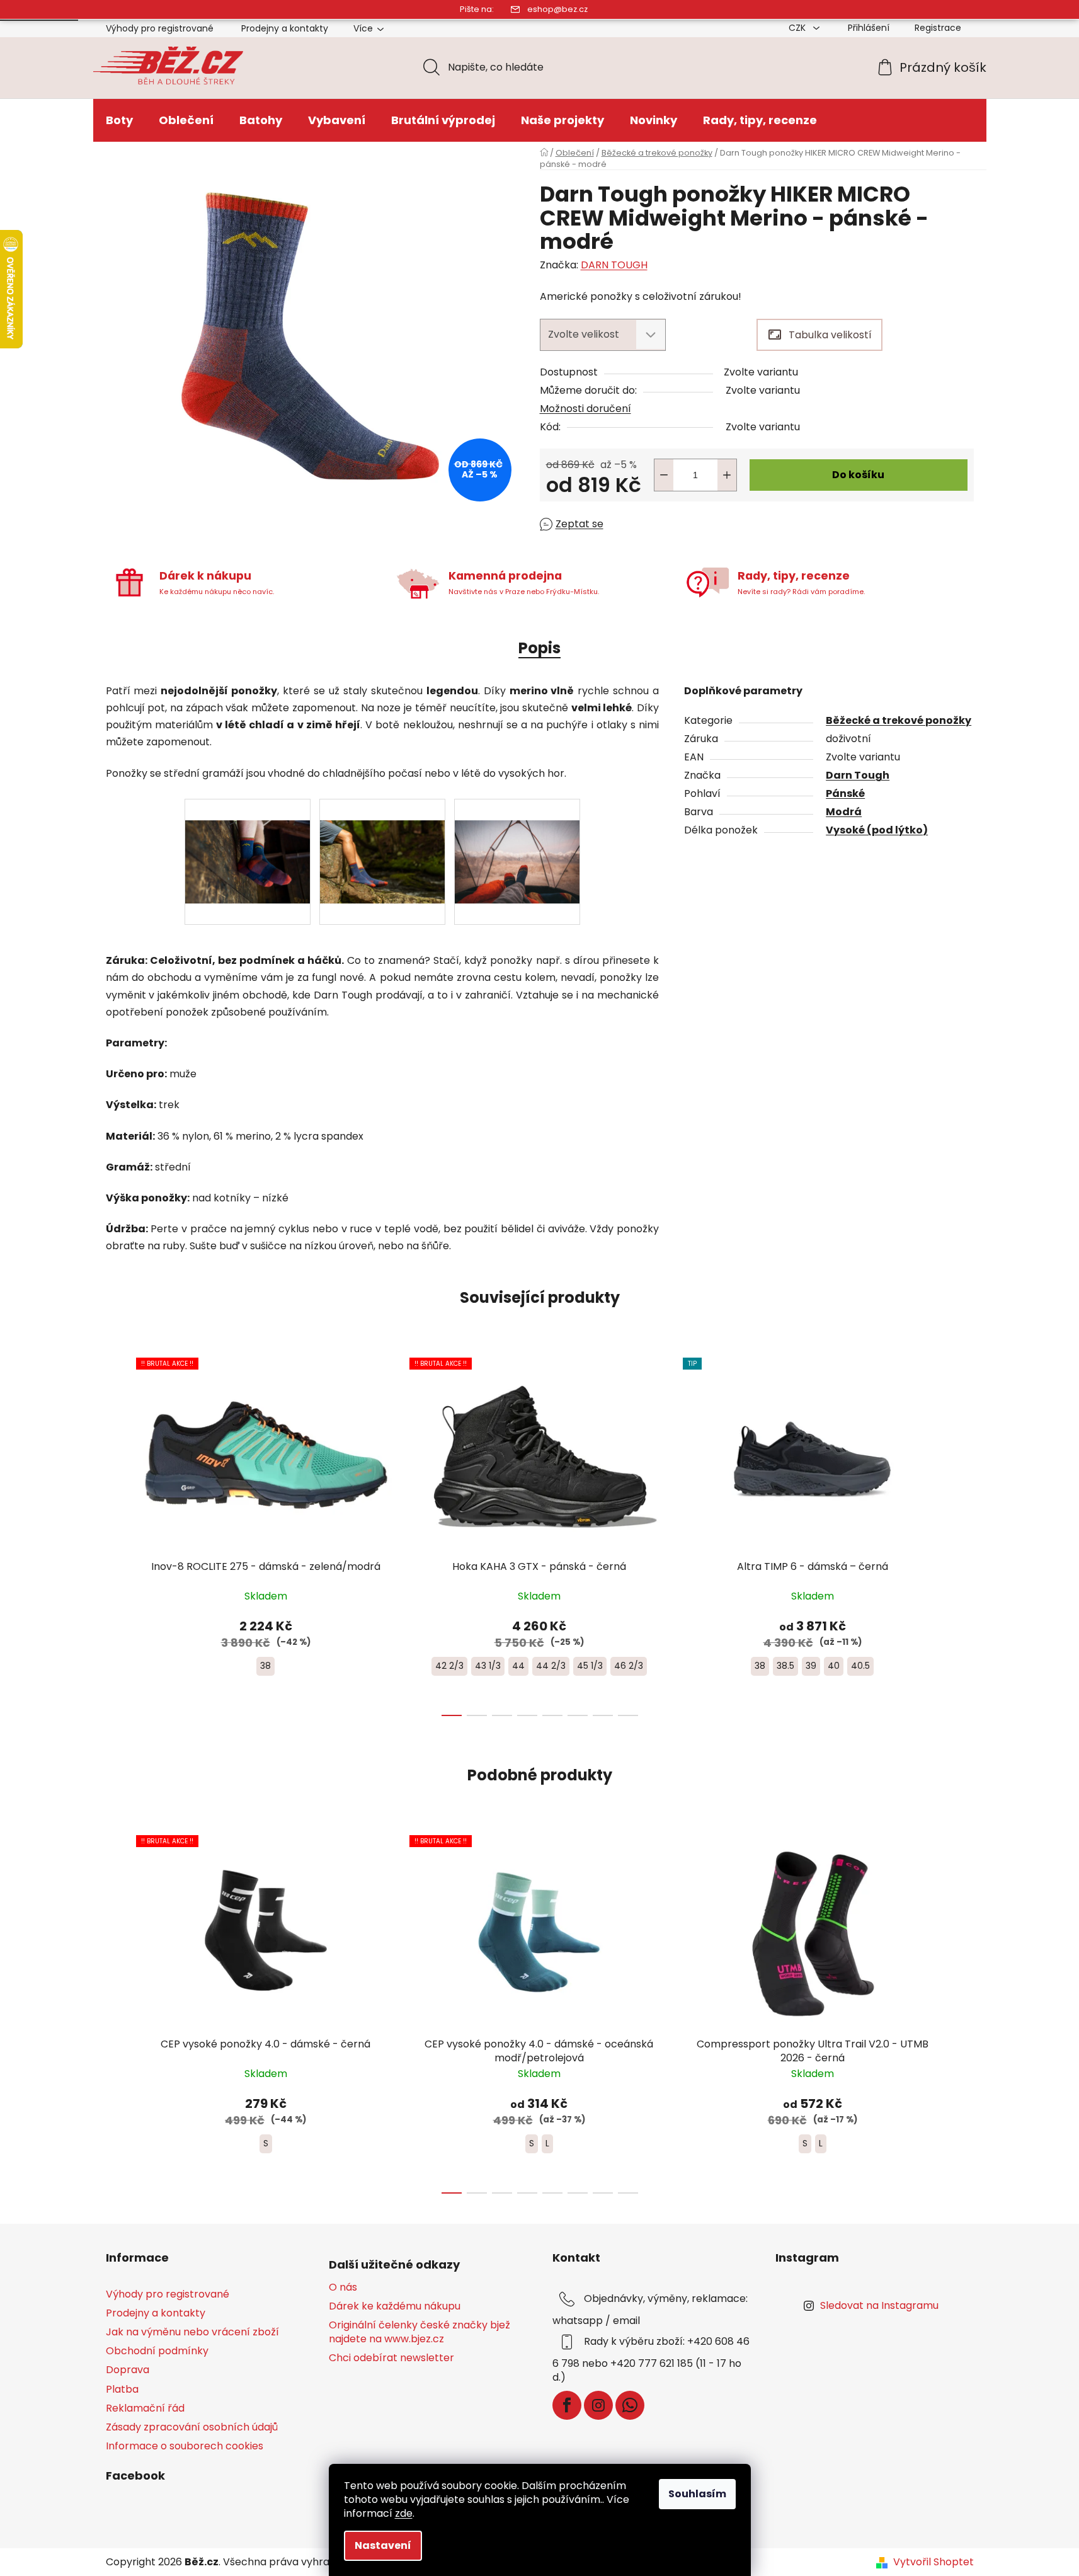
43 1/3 (488, 1666)
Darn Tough (858, 775)
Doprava (128, 2370)
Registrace (938, 28)
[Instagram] (598, 2405)
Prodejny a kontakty (285, 28)
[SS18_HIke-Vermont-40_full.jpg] (248, 840)
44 (518, 1666)
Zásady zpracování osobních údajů (192, 2427)
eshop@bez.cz (557, 9)
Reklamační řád (145, 2408)
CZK (798, 28)
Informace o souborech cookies (185, 2446)
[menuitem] (119, 120)
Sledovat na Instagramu (879, 2305)
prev (116, 1533)
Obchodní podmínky (157, 2351)
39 (811, 1666)
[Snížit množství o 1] (664, 475)
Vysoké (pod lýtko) (877, 830)
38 (265, 1666)
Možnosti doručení (585, 409)
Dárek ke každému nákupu (395, 2306)
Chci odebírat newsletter (391, 2358)
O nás (343, 2287)
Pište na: (477, 9)
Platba (122, 2389)
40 (834, 1666)
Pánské (845, 793)
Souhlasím (697, 2494)
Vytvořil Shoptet (933, 2562)
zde (404, 2513)
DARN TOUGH (614, 265)
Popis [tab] (539, 648)
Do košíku (858, 475)
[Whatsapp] (630, 2405)
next (964, 1533)
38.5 (785, 1666)
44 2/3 (551, 1666)
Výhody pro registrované (160, 28)
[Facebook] (567, 2405)
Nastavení (383, 2545)
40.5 (860, 1666)
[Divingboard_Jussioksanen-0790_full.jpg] (517, 840)
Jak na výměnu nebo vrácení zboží (192, 2332)
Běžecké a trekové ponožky (899, 720)
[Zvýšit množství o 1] (727, 475)
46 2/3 (629, 1666)
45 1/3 (590, 1666)
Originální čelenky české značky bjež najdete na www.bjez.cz (420, 2332)
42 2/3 (449, 1666)
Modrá (844, 812)
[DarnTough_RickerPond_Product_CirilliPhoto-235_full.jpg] (382, 840)
